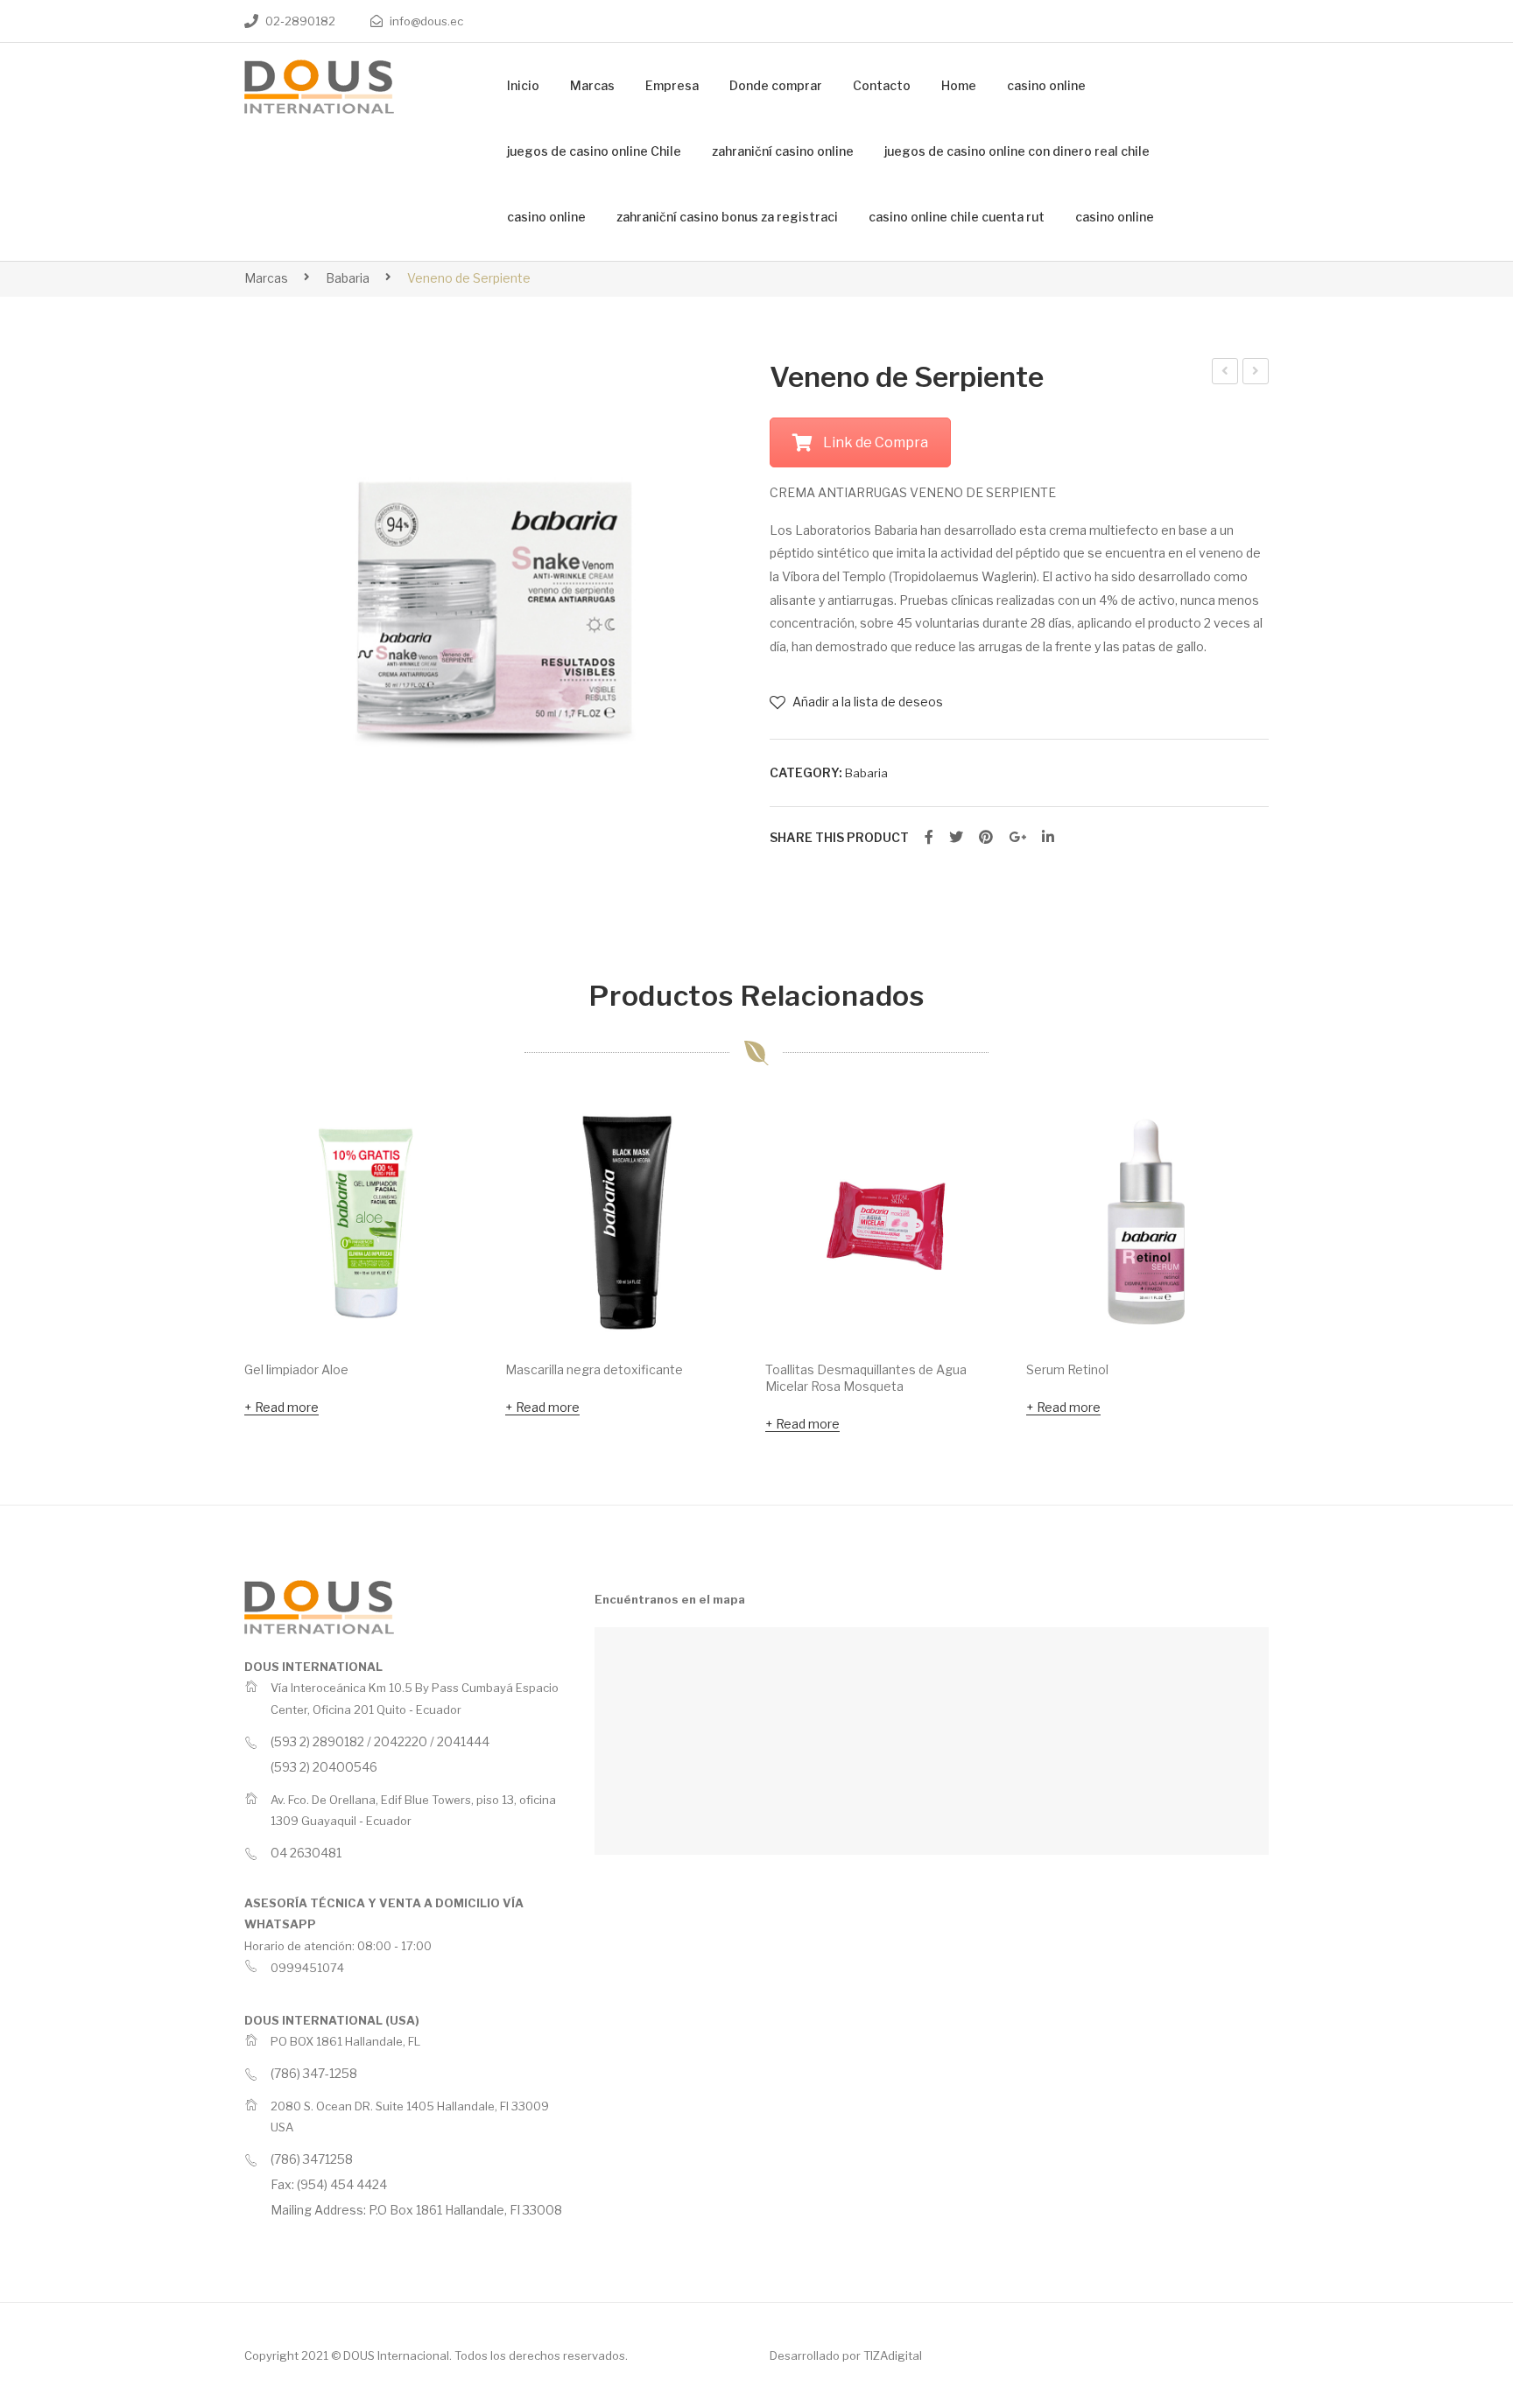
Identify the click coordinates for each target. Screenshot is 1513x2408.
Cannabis (1256, 374)
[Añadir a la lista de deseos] (451, 1138)
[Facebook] (929, 838)
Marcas (266, 278)
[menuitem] (523, 86)
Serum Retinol (1067, 1369)
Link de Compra (876, 442)
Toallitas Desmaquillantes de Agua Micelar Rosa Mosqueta (866, 1378)
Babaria (348, 278)
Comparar (451, 1185)
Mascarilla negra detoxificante (594, 1369)
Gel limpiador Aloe (296, 1369)
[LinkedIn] (1048, 838)
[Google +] (1017, 838)
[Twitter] (956, 838)
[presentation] (209, 1270)
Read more (287, 1407)
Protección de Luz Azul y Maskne (1225, 374)
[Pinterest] (986, 838)
